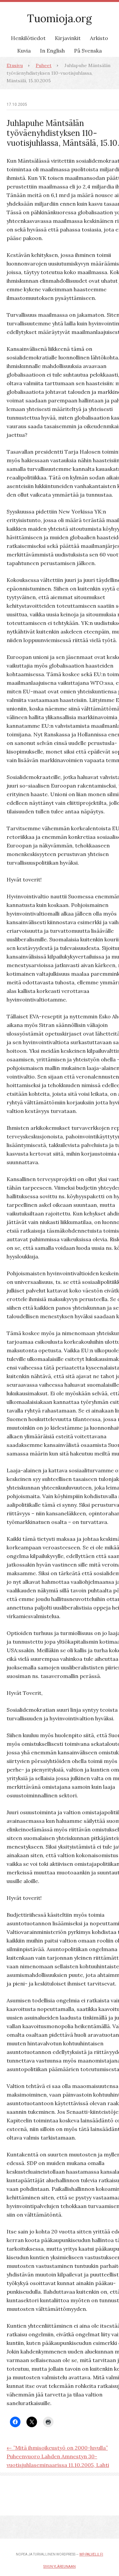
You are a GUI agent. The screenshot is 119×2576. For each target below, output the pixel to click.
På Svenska (88, 51)
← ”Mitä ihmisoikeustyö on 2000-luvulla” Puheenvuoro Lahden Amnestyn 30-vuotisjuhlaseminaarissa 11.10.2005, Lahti (58, 2456)
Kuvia (24, 51)
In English (52, 51)
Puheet (44, 65)
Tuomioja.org (59, 18)
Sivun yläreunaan (59, 2567)
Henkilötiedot (28, 38)
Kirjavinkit (68, 38)
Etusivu (15, 65)
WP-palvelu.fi (91, 2554)
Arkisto (99, 38)
